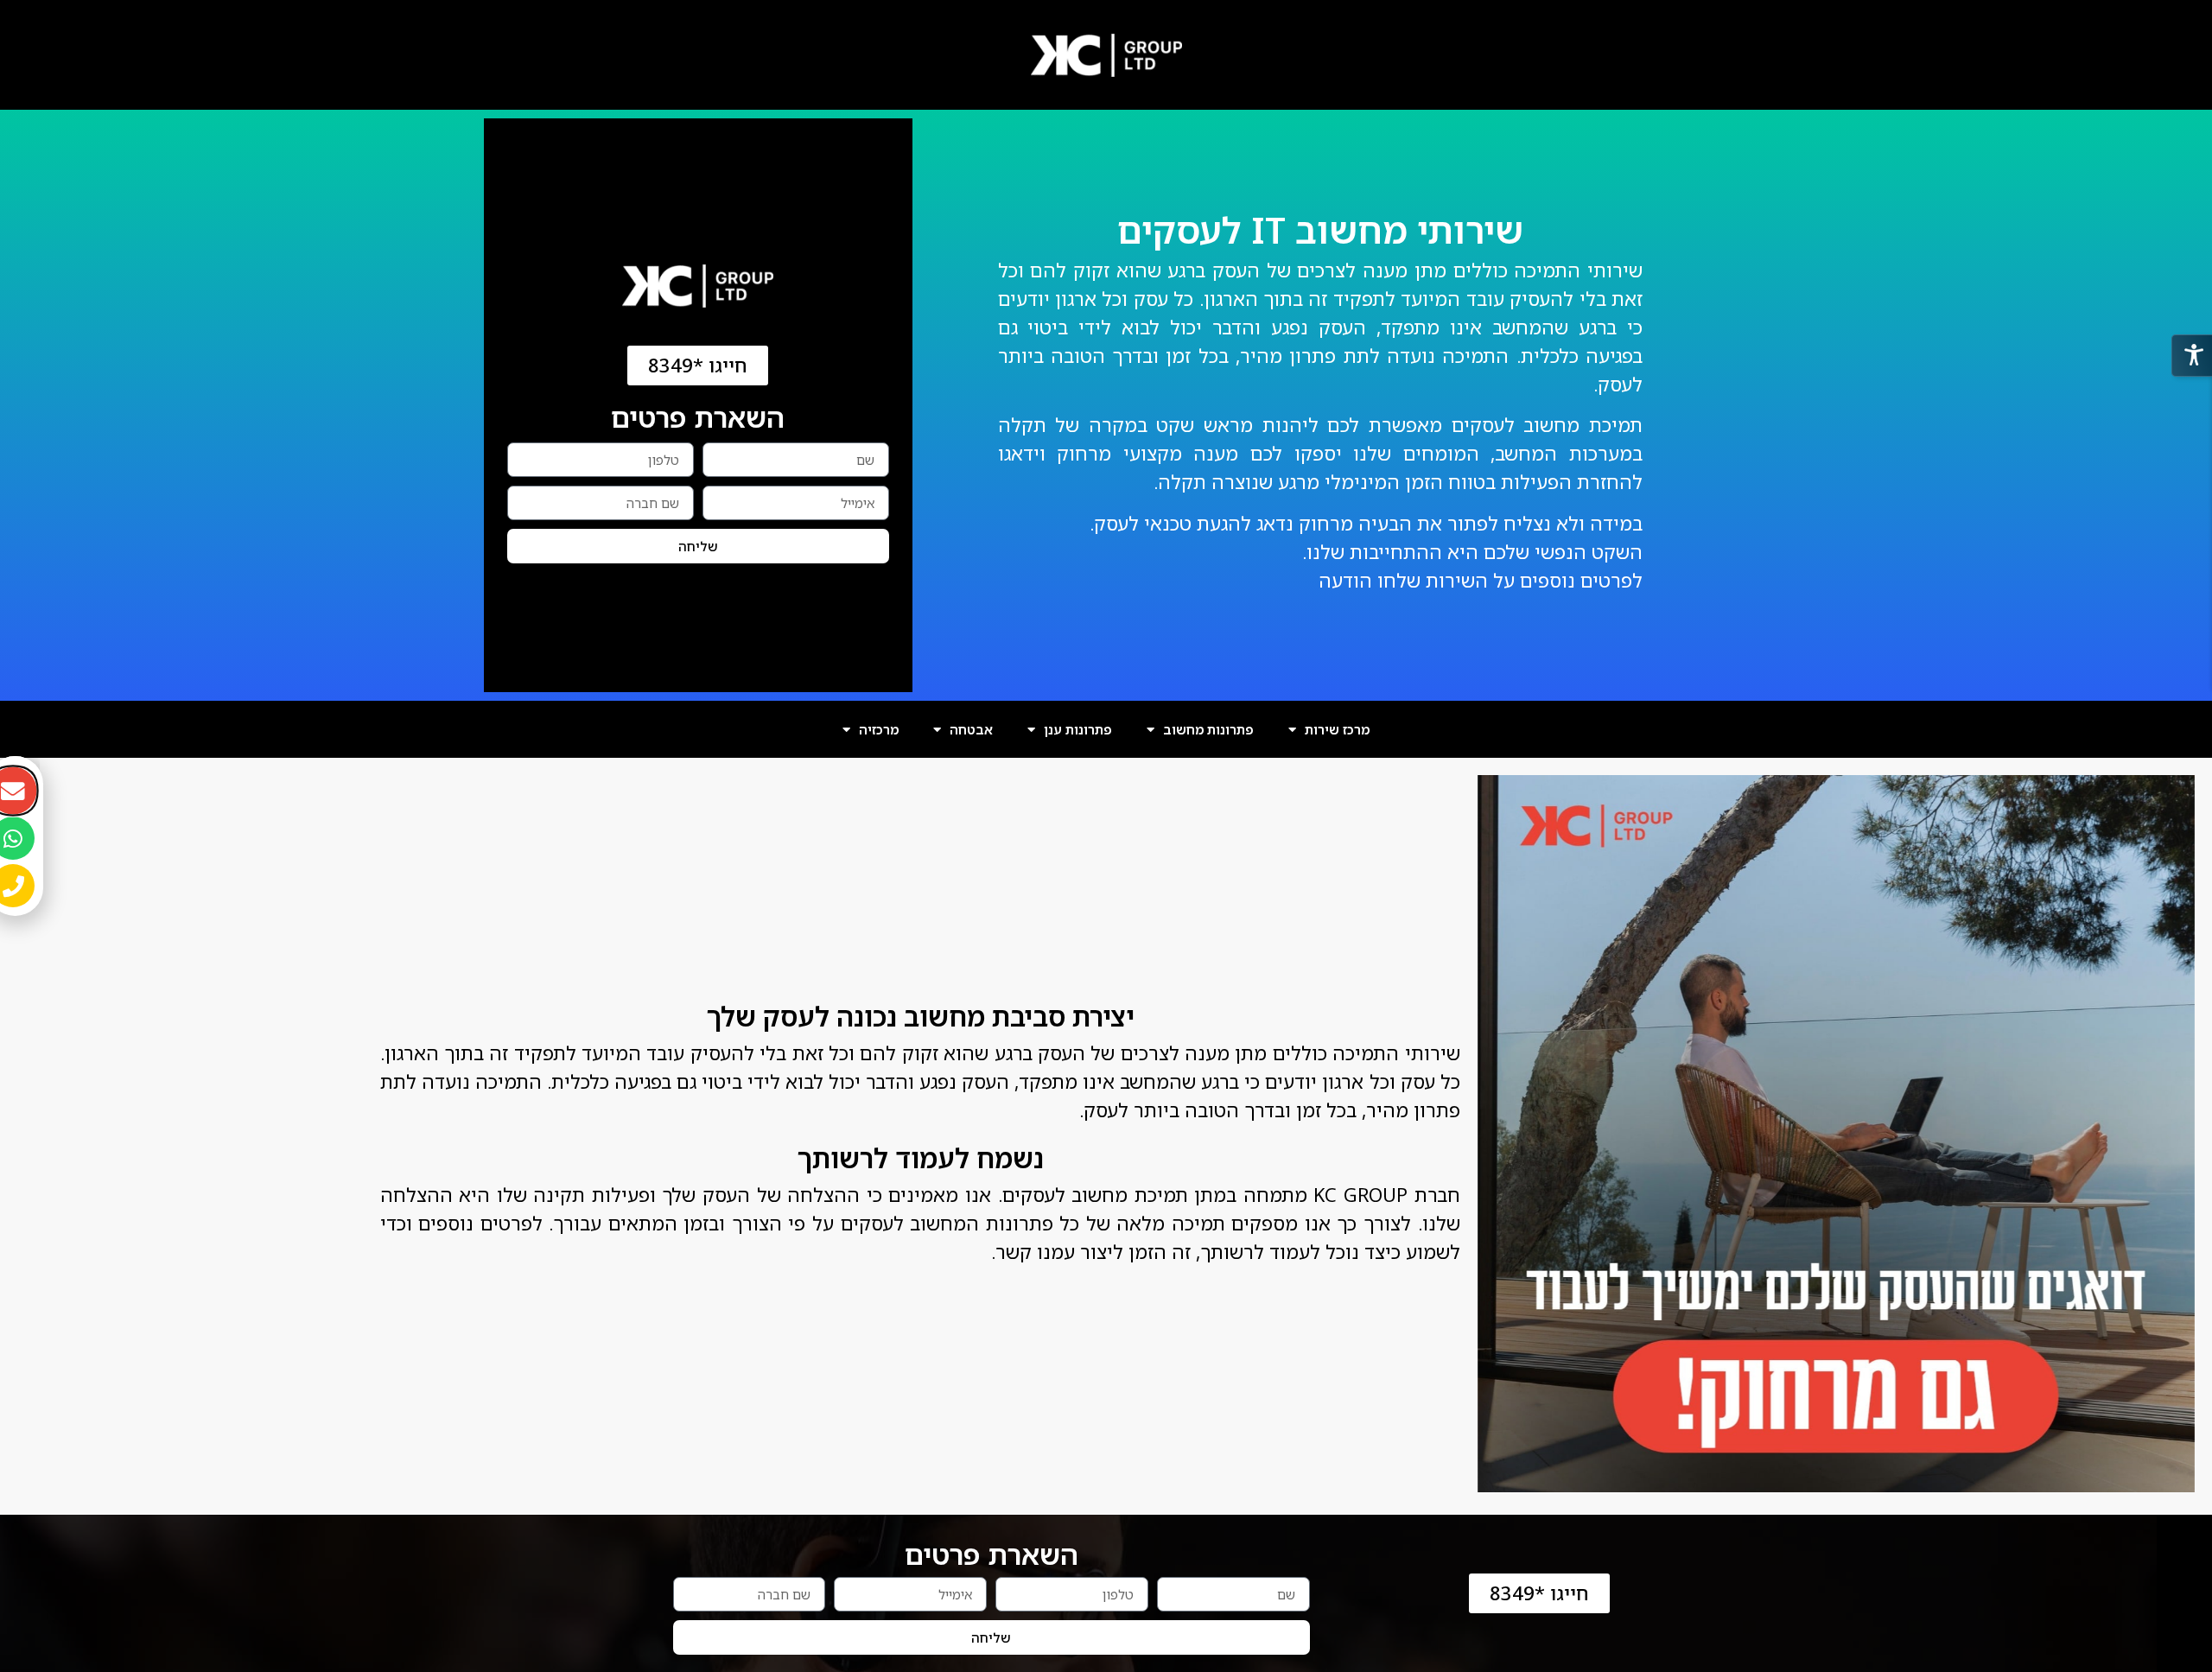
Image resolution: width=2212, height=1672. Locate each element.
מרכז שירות (1337, 729)
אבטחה (971, 729)
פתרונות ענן (1078, 729)
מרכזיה (879, 729)
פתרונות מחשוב (1208, 729)
